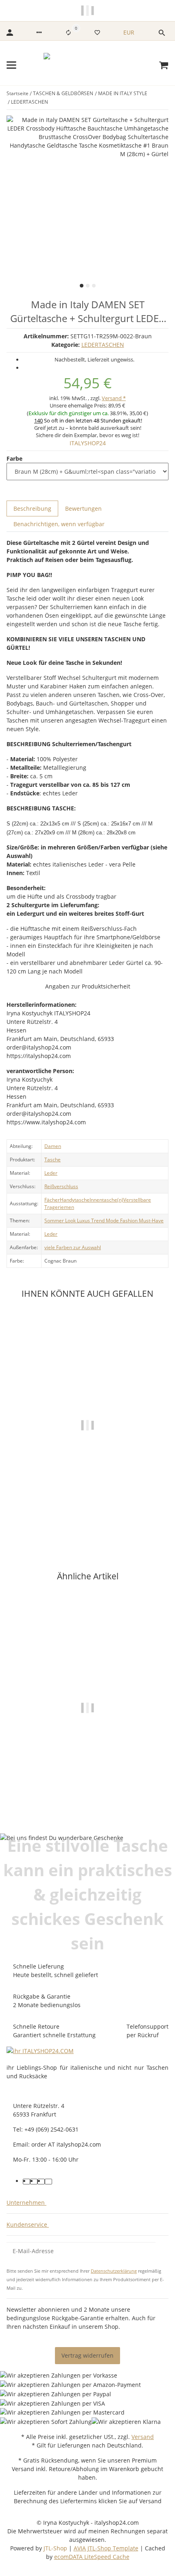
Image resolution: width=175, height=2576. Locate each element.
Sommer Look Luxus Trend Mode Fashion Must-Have (104, 1220)
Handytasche (75, 1200)
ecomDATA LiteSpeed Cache (92, 2557)
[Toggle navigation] (11, 65)
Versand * (114, 398)
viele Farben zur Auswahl (73, 1247)
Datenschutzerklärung (114, 2271)
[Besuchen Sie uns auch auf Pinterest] (34, 2182)
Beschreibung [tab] (32, 508)
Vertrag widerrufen (87, 2355)
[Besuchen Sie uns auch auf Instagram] (41, 2182)
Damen (53, 1146)
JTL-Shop (56, 2548)
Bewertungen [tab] (83, 508)
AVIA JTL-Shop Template (106, 2548)
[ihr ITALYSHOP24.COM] (40, 2050)
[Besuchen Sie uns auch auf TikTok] (48, 2182)
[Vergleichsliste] (68, 33)
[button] (39, 33)
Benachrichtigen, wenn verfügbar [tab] (59, 524)
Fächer (52, 1200)
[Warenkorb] (164, 65)
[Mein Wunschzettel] (97, 33)
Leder (51, 1173)
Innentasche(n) (106, 1200)
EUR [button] (130, 32)
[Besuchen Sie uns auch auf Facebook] (26, 2182)
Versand (143, 2437)
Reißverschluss (61, 1186)
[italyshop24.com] (88, 65)
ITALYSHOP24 (88, 443)
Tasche (52, 1160)
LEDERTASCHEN (103, 345)
